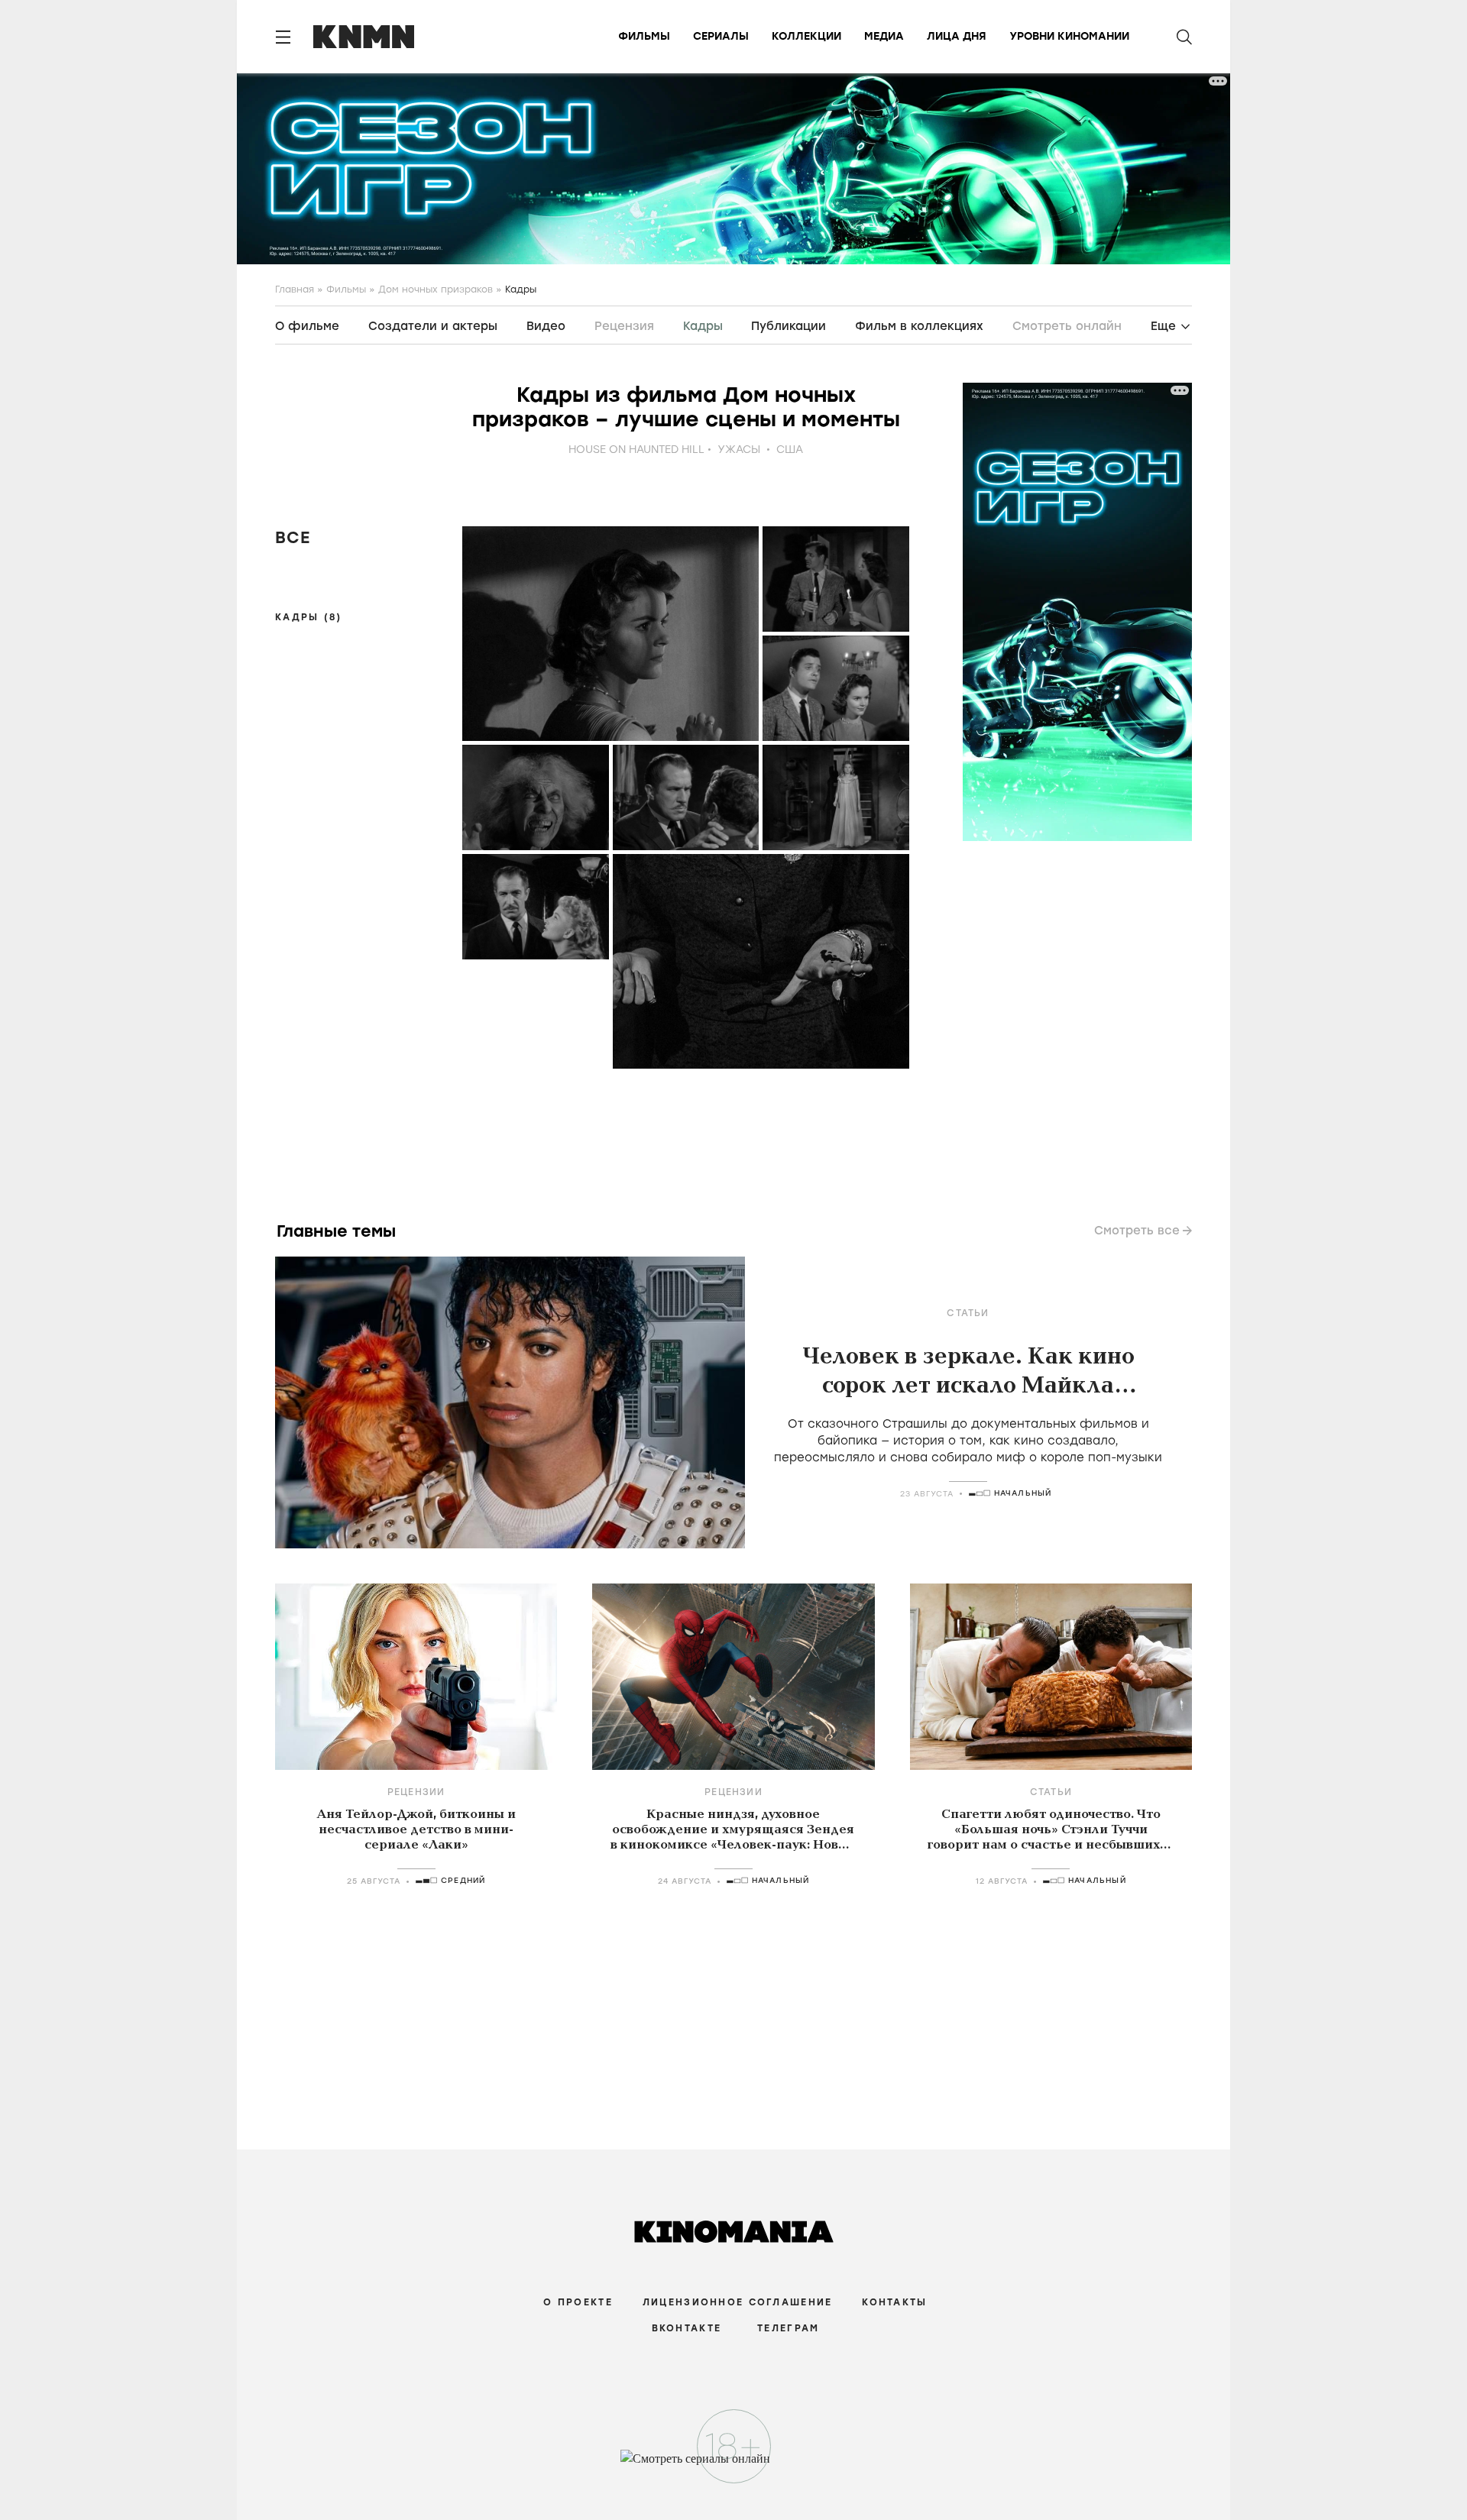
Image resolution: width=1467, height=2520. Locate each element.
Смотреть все (1137, 1231)
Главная (295, 290)
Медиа (884, 36)
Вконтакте (687, 2328)
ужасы (739, 450)
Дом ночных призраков (436, 290)
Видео (546, 326)
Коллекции (806, 36)
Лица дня (957, 36)
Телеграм (788, 2328)
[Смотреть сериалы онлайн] (734, 2466)
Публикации (789, 326)
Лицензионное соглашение (737, 2302)
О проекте (578, 2302)
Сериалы (721, 36)
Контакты (894, 2302)
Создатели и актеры (433, 326)
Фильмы (644, 36)
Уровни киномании (1069, 36)
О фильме (307, 326)
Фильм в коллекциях (919, 326)
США (790, 450)
